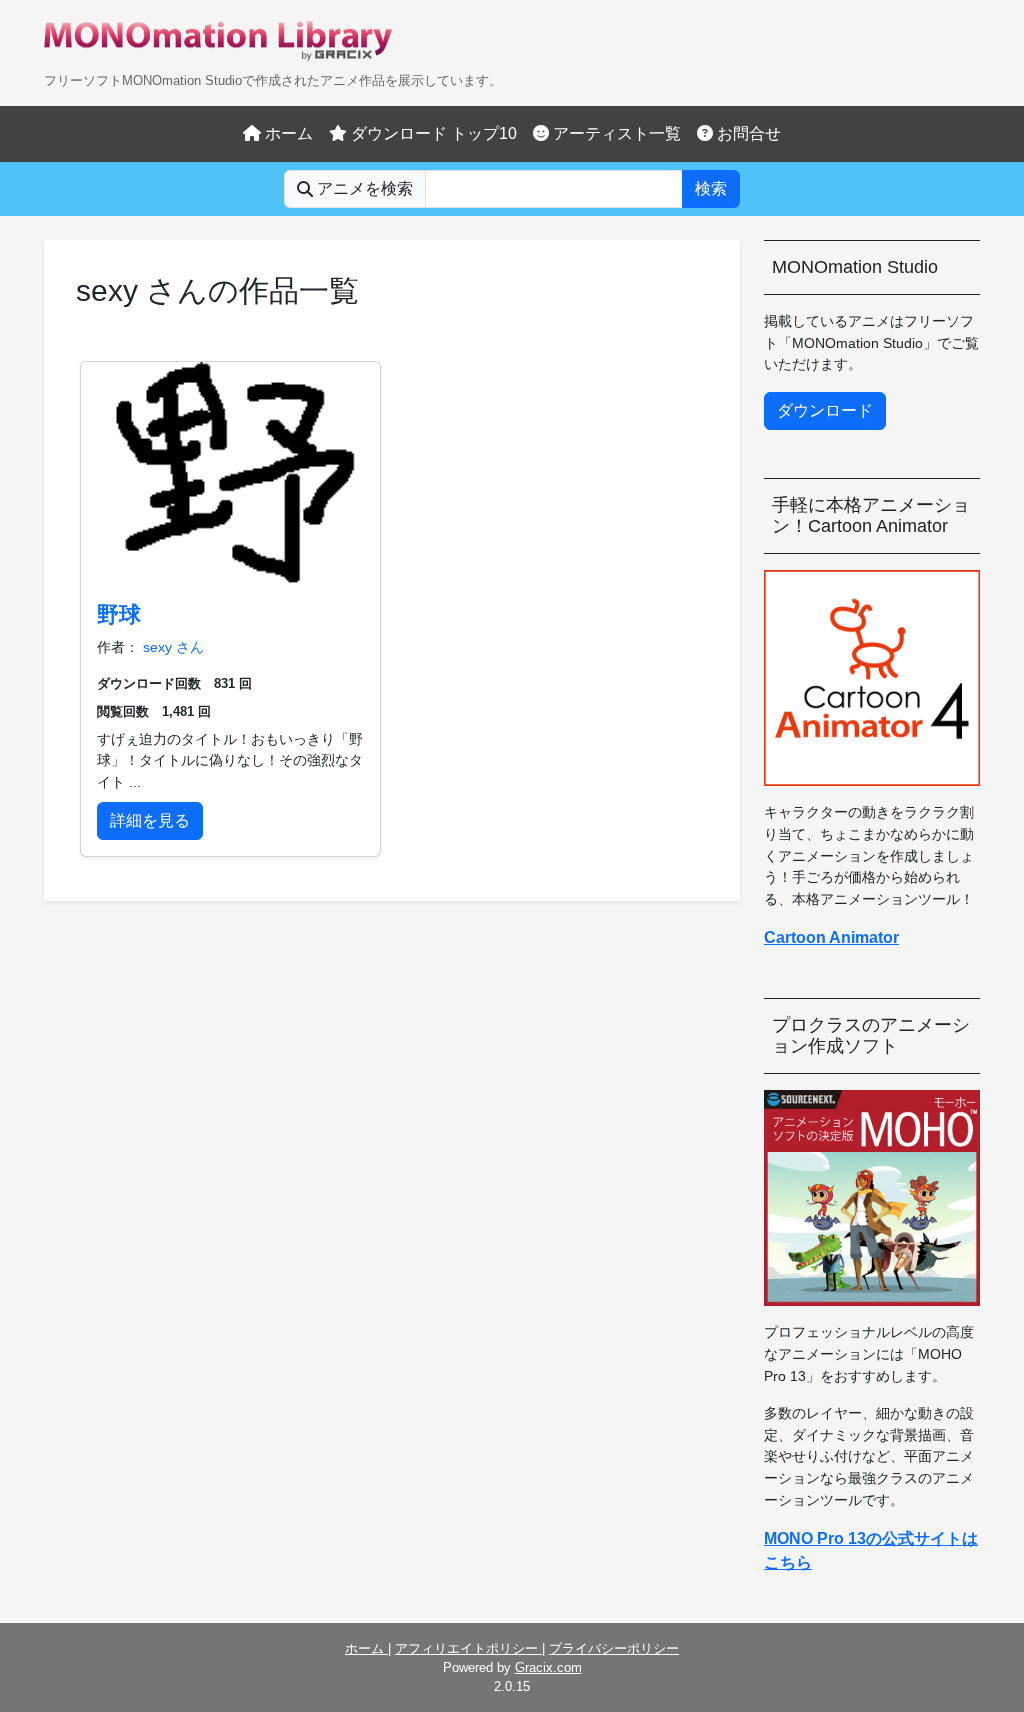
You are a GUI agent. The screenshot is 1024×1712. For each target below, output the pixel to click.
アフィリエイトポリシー (468, 1648)
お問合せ (747, 133)
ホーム (287, 133)
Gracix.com (548, 1667)
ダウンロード (825, 410)
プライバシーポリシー (614, 1648)
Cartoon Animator (831, 937)
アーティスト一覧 (615, 133)
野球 (119, 614)
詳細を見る (150, 820)
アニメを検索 (363, 188)
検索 (711, 188)
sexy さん (173, 647)
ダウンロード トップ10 (432, 133)
